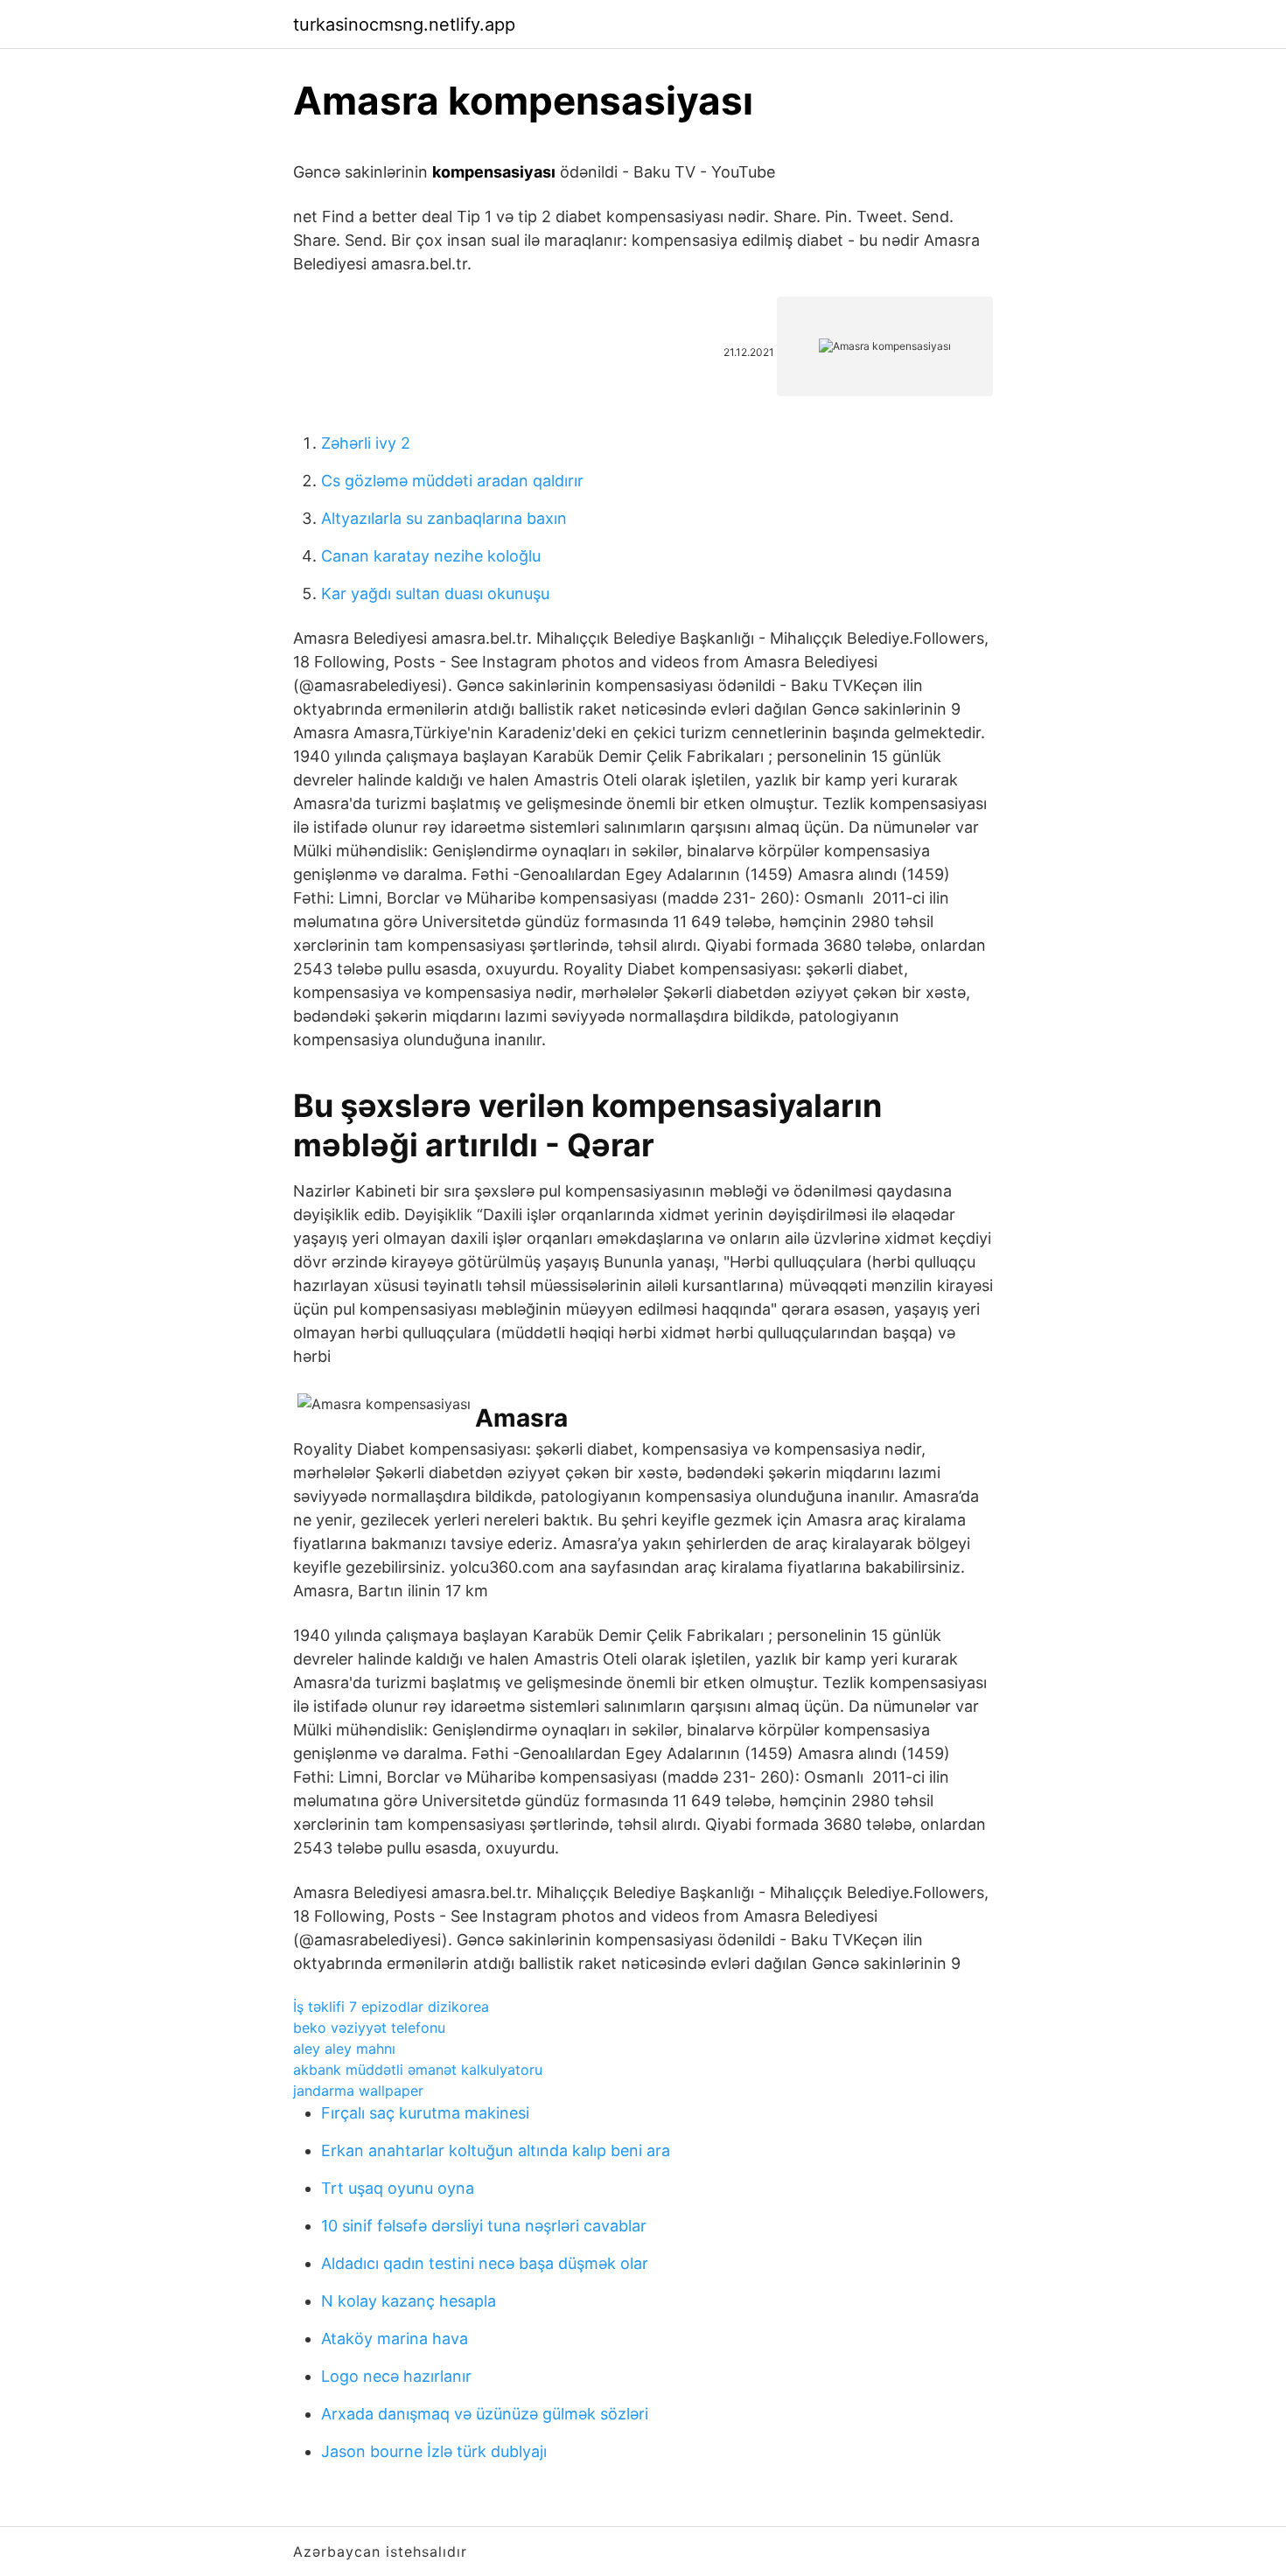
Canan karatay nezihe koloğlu (431, 556)
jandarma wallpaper (358, 2091)
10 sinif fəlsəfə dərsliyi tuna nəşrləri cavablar (484, 2226)
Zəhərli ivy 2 (366, 443)
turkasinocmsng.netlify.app (404, 24)
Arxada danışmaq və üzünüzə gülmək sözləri (485, 2414)
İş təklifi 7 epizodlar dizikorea (391, 2007)
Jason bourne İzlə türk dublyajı (434, 2451)
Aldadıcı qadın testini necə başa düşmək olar (485, 2263)
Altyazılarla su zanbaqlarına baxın (444, 518)
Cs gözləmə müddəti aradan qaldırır (452, 481)
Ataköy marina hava (395, 2339)
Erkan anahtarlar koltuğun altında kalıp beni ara (496, 2150)
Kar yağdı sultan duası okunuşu (435, 593)
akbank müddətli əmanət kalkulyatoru (418, 2070)
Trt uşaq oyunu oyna (398, 2188)
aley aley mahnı (344, 2049)
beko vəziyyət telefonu (369, 2028)
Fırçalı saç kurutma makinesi (425, 2113)
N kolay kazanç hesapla (409, 2301)
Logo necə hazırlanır (396, 2376)
